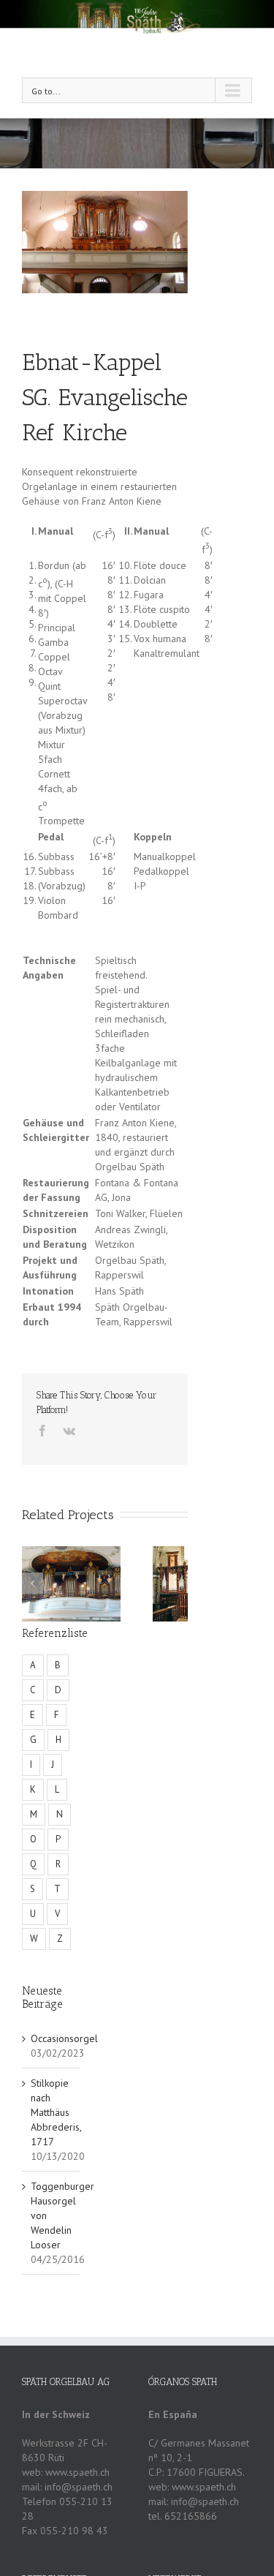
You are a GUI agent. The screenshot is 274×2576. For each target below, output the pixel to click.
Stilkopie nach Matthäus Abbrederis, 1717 (56, 2112)
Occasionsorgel (64, 2038)
